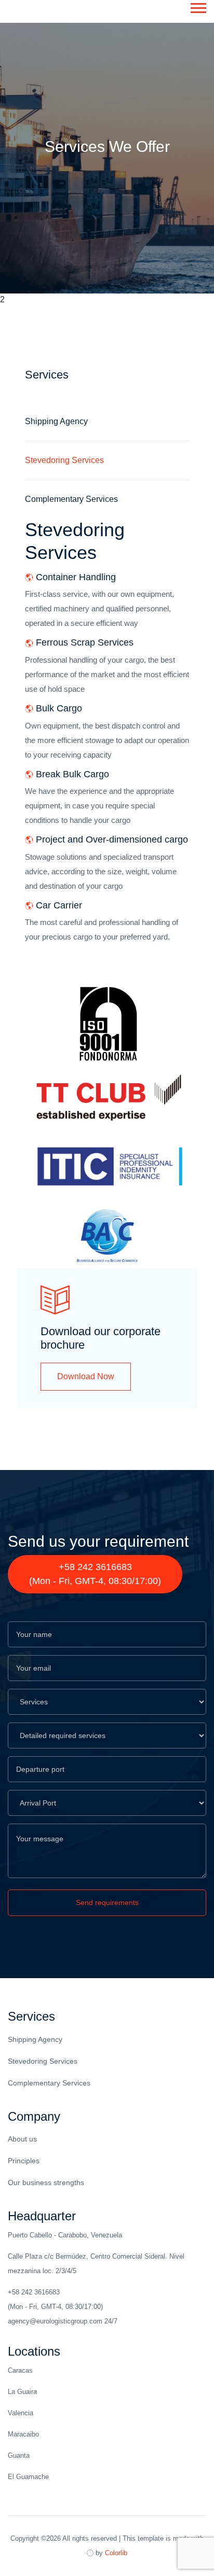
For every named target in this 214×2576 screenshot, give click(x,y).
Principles (24, 2161)
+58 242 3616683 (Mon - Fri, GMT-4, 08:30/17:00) (95, 1574)
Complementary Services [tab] (71, 499)
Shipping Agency (35, 2039)
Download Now (86, 1376)
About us (22, 2139)
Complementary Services (49, 2083)
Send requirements (107, 1902)
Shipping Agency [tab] (56, 421)
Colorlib (116, 2553)
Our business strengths (46, 2182)
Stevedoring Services (43, 2061)
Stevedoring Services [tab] (64, 460)
